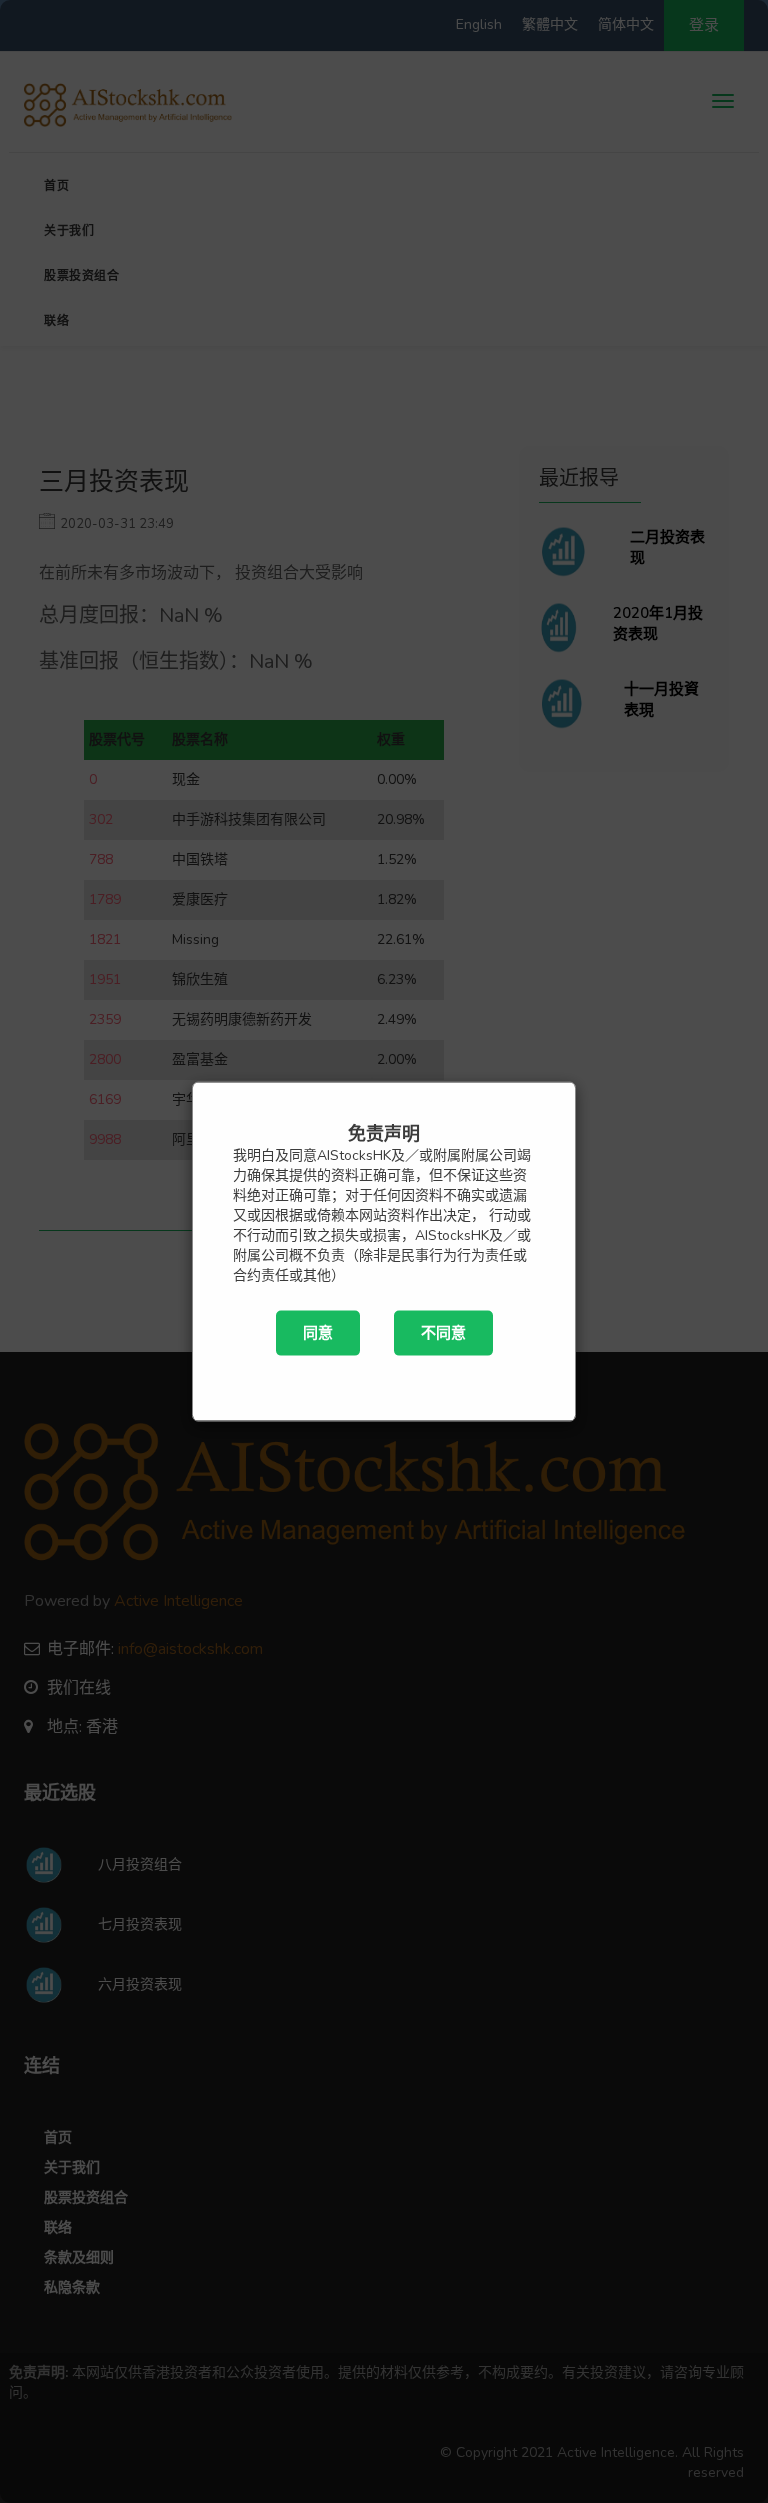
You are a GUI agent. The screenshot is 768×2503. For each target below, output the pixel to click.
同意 (318, 1332)
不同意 (443, 1332)
